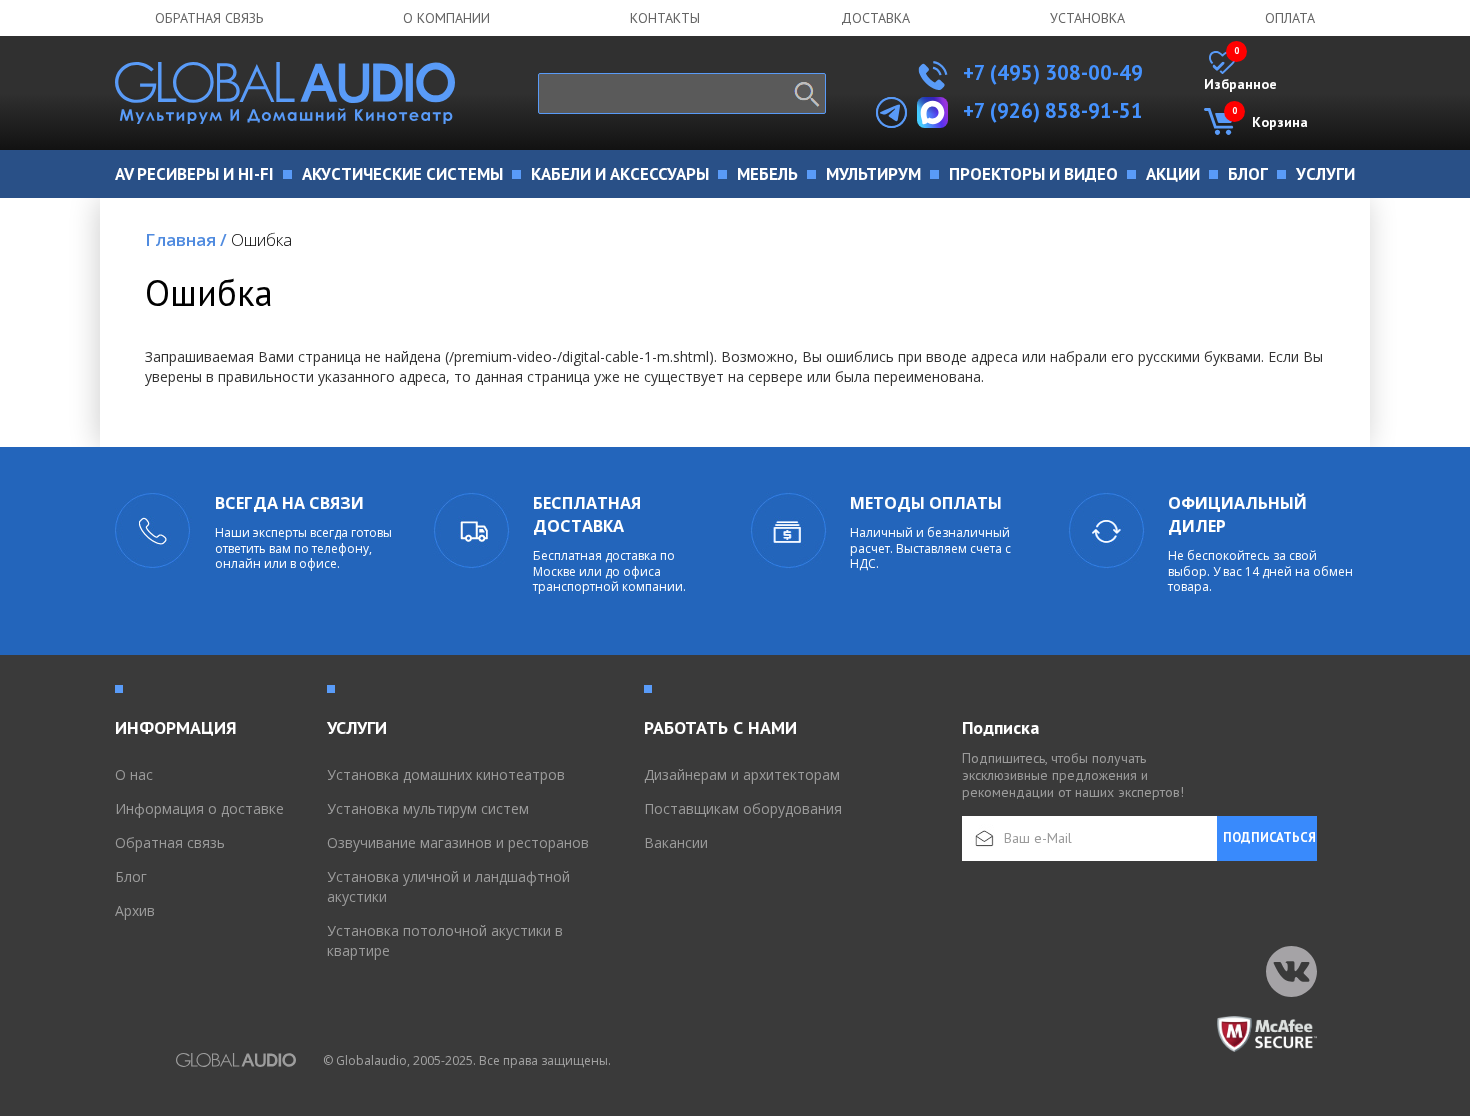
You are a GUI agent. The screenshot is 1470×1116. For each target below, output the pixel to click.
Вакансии (676, 842)
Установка (1087, 18)
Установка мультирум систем (428, 808)
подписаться (1269, 837)
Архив (135, 910)
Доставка (875, 18)
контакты (665, 18)
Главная (186, 239)
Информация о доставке (199, 808)
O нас (134, 774)
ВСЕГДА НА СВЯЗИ (289, 503)
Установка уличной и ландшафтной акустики (448, 886)
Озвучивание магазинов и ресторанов (458, 842)
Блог (131, 876)
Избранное (1240, 72)
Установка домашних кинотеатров (446, 774)
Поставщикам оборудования (743, 808)
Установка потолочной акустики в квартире (445, 940)
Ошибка (261, 239)
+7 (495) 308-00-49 (1050, 72)
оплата (1290, 18)
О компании (446, 18)
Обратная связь (209, 18)
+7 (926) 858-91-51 (1053, 110)
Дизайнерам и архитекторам (742, 774)
